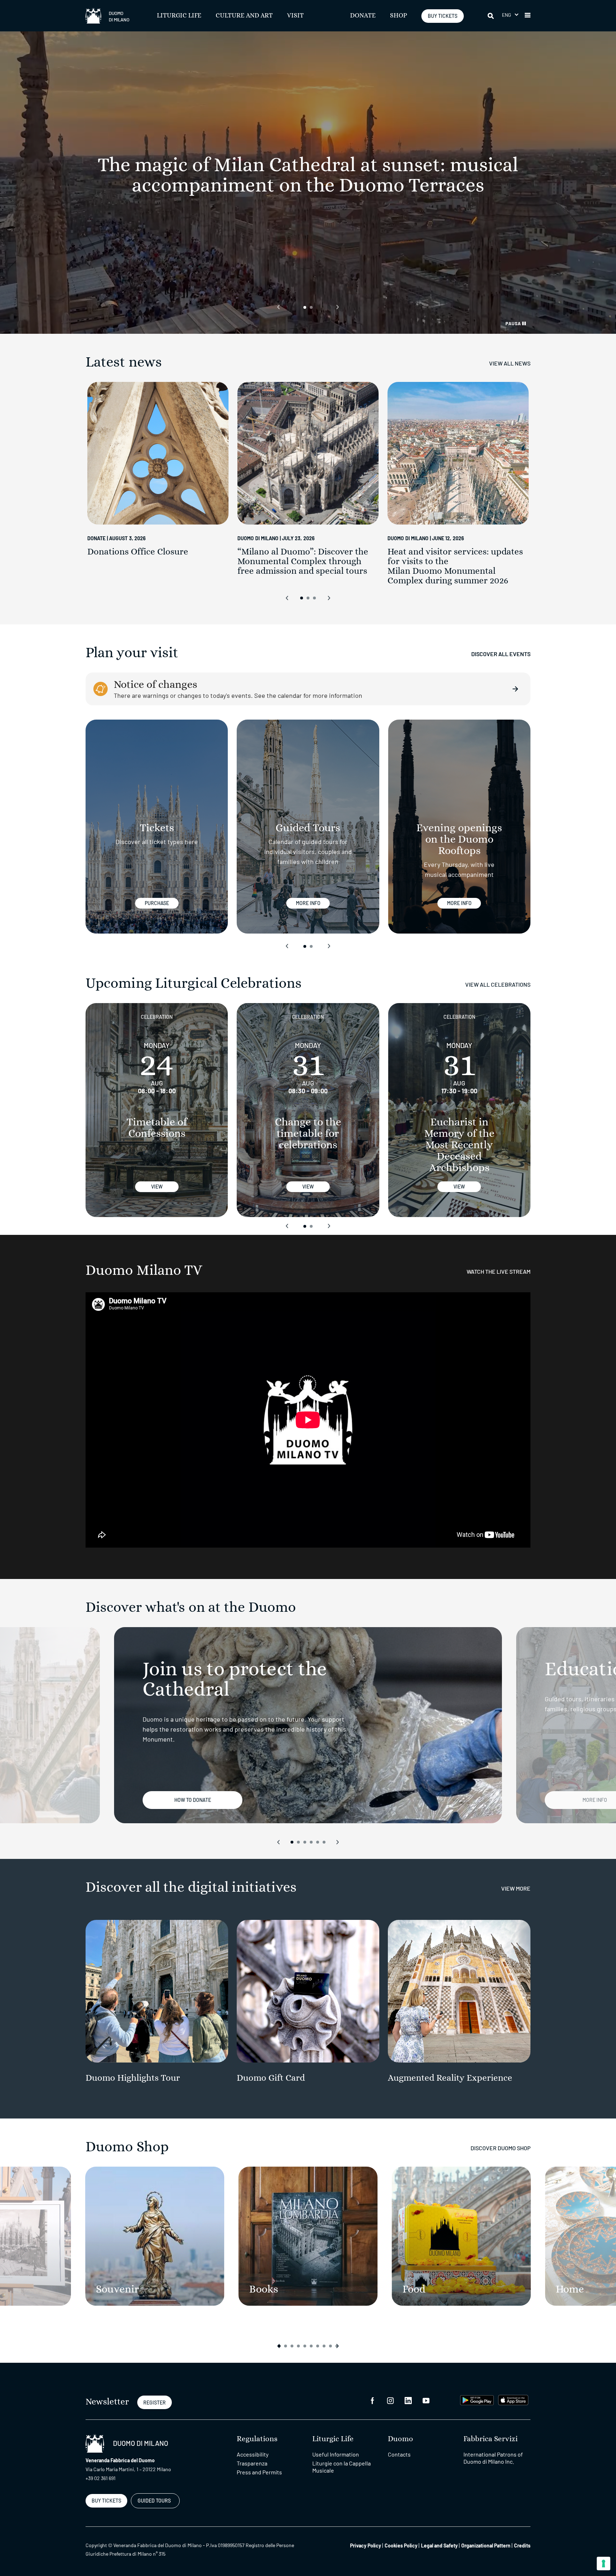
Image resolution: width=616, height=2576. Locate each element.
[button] (510, 15)
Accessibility (253, 2454)
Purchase (157, 903)
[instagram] (390, 2400)
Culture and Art (244, 16)
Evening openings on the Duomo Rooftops (459, 839)
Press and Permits (259, 2472)
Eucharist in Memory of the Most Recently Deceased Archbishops (459, 1145)
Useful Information (336, 2454)
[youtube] (426, 2400)
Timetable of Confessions (157, 1128)
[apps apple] (513, 2399)
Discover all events (501, 654)
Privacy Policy (366, 2546)
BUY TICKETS (443, 16)
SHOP (399, 16)
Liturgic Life (179, 16)
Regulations (257, 2439)
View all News (510, 363)
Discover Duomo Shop (500, 2148)
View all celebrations (498, 984)
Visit (295, 16)
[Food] (461, 2236)
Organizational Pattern (486, 2546)
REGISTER (155, 2403)
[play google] (477, 2399)
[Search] (491, 16)
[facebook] (373, 2400)
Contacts (399, 2454)
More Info (308, 903)
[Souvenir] (155, 2236)
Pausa (514, 323)
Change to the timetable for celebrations (308, 1134)
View (157, 1187)
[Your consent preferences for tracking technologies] (604, 2564)
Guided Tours (308, 828)
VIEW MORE (516, 1888)
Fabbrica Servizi (491, 2439)
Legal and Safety (439, 2546)
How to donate (193, 1800)
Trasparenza (252, 2463)
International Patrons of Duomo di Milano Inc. (493, 2458)
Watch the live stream (499, 1271)
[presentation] (278, 307)
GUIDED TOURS (154, 2501)
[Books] (308, 2236)
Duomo (401, 2439)
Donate (363, 16)
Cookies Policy (401, 2546)
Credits (522, 2546)
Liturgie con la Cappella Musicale (342, 2467)
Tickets (157, 828)
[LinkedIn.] (408, 2400)
